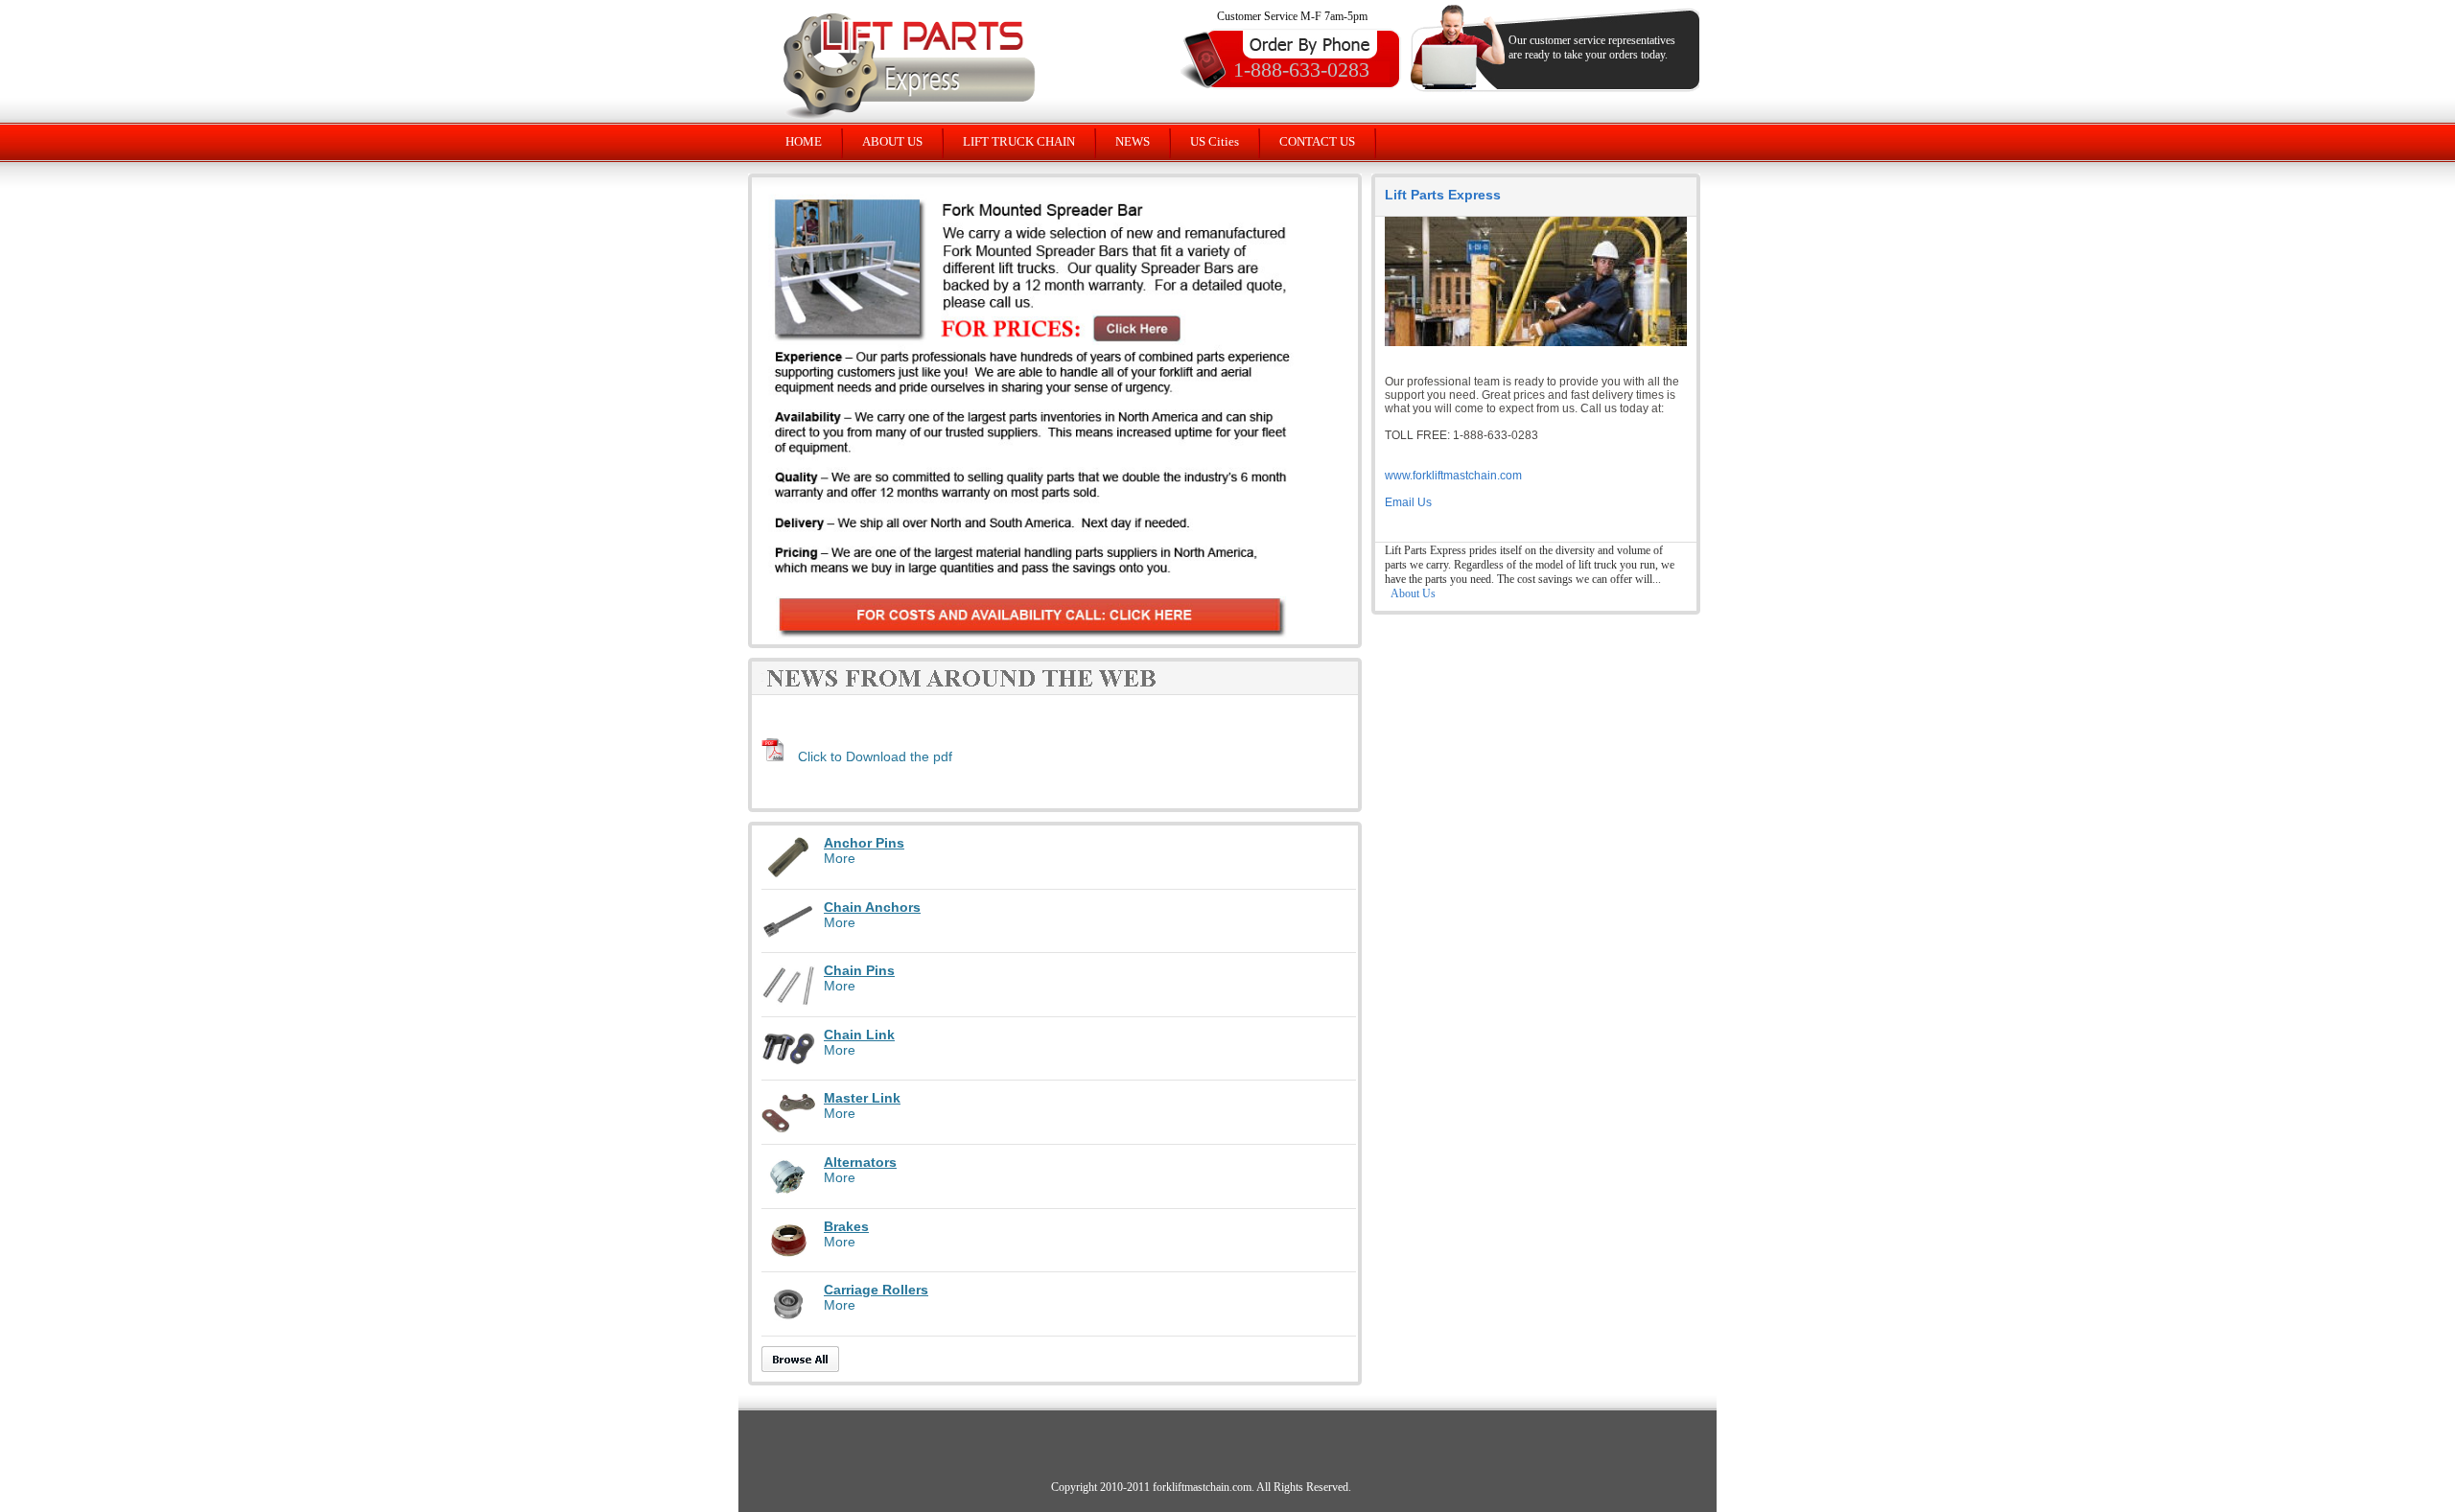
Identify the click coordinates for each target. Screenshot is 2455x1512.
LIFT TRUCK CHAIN (1019, 141)
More (840, 858)
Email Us (1408, 502)
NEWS (1133, 141)
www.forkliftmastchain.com (1453, 476)
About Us (1413, 593)
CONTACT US (1317, 141)
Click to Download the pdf (875, 756)
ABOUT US (892, 141)
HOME (804, 141)
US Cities (1215, 141)
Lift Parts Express (1443, 195)
